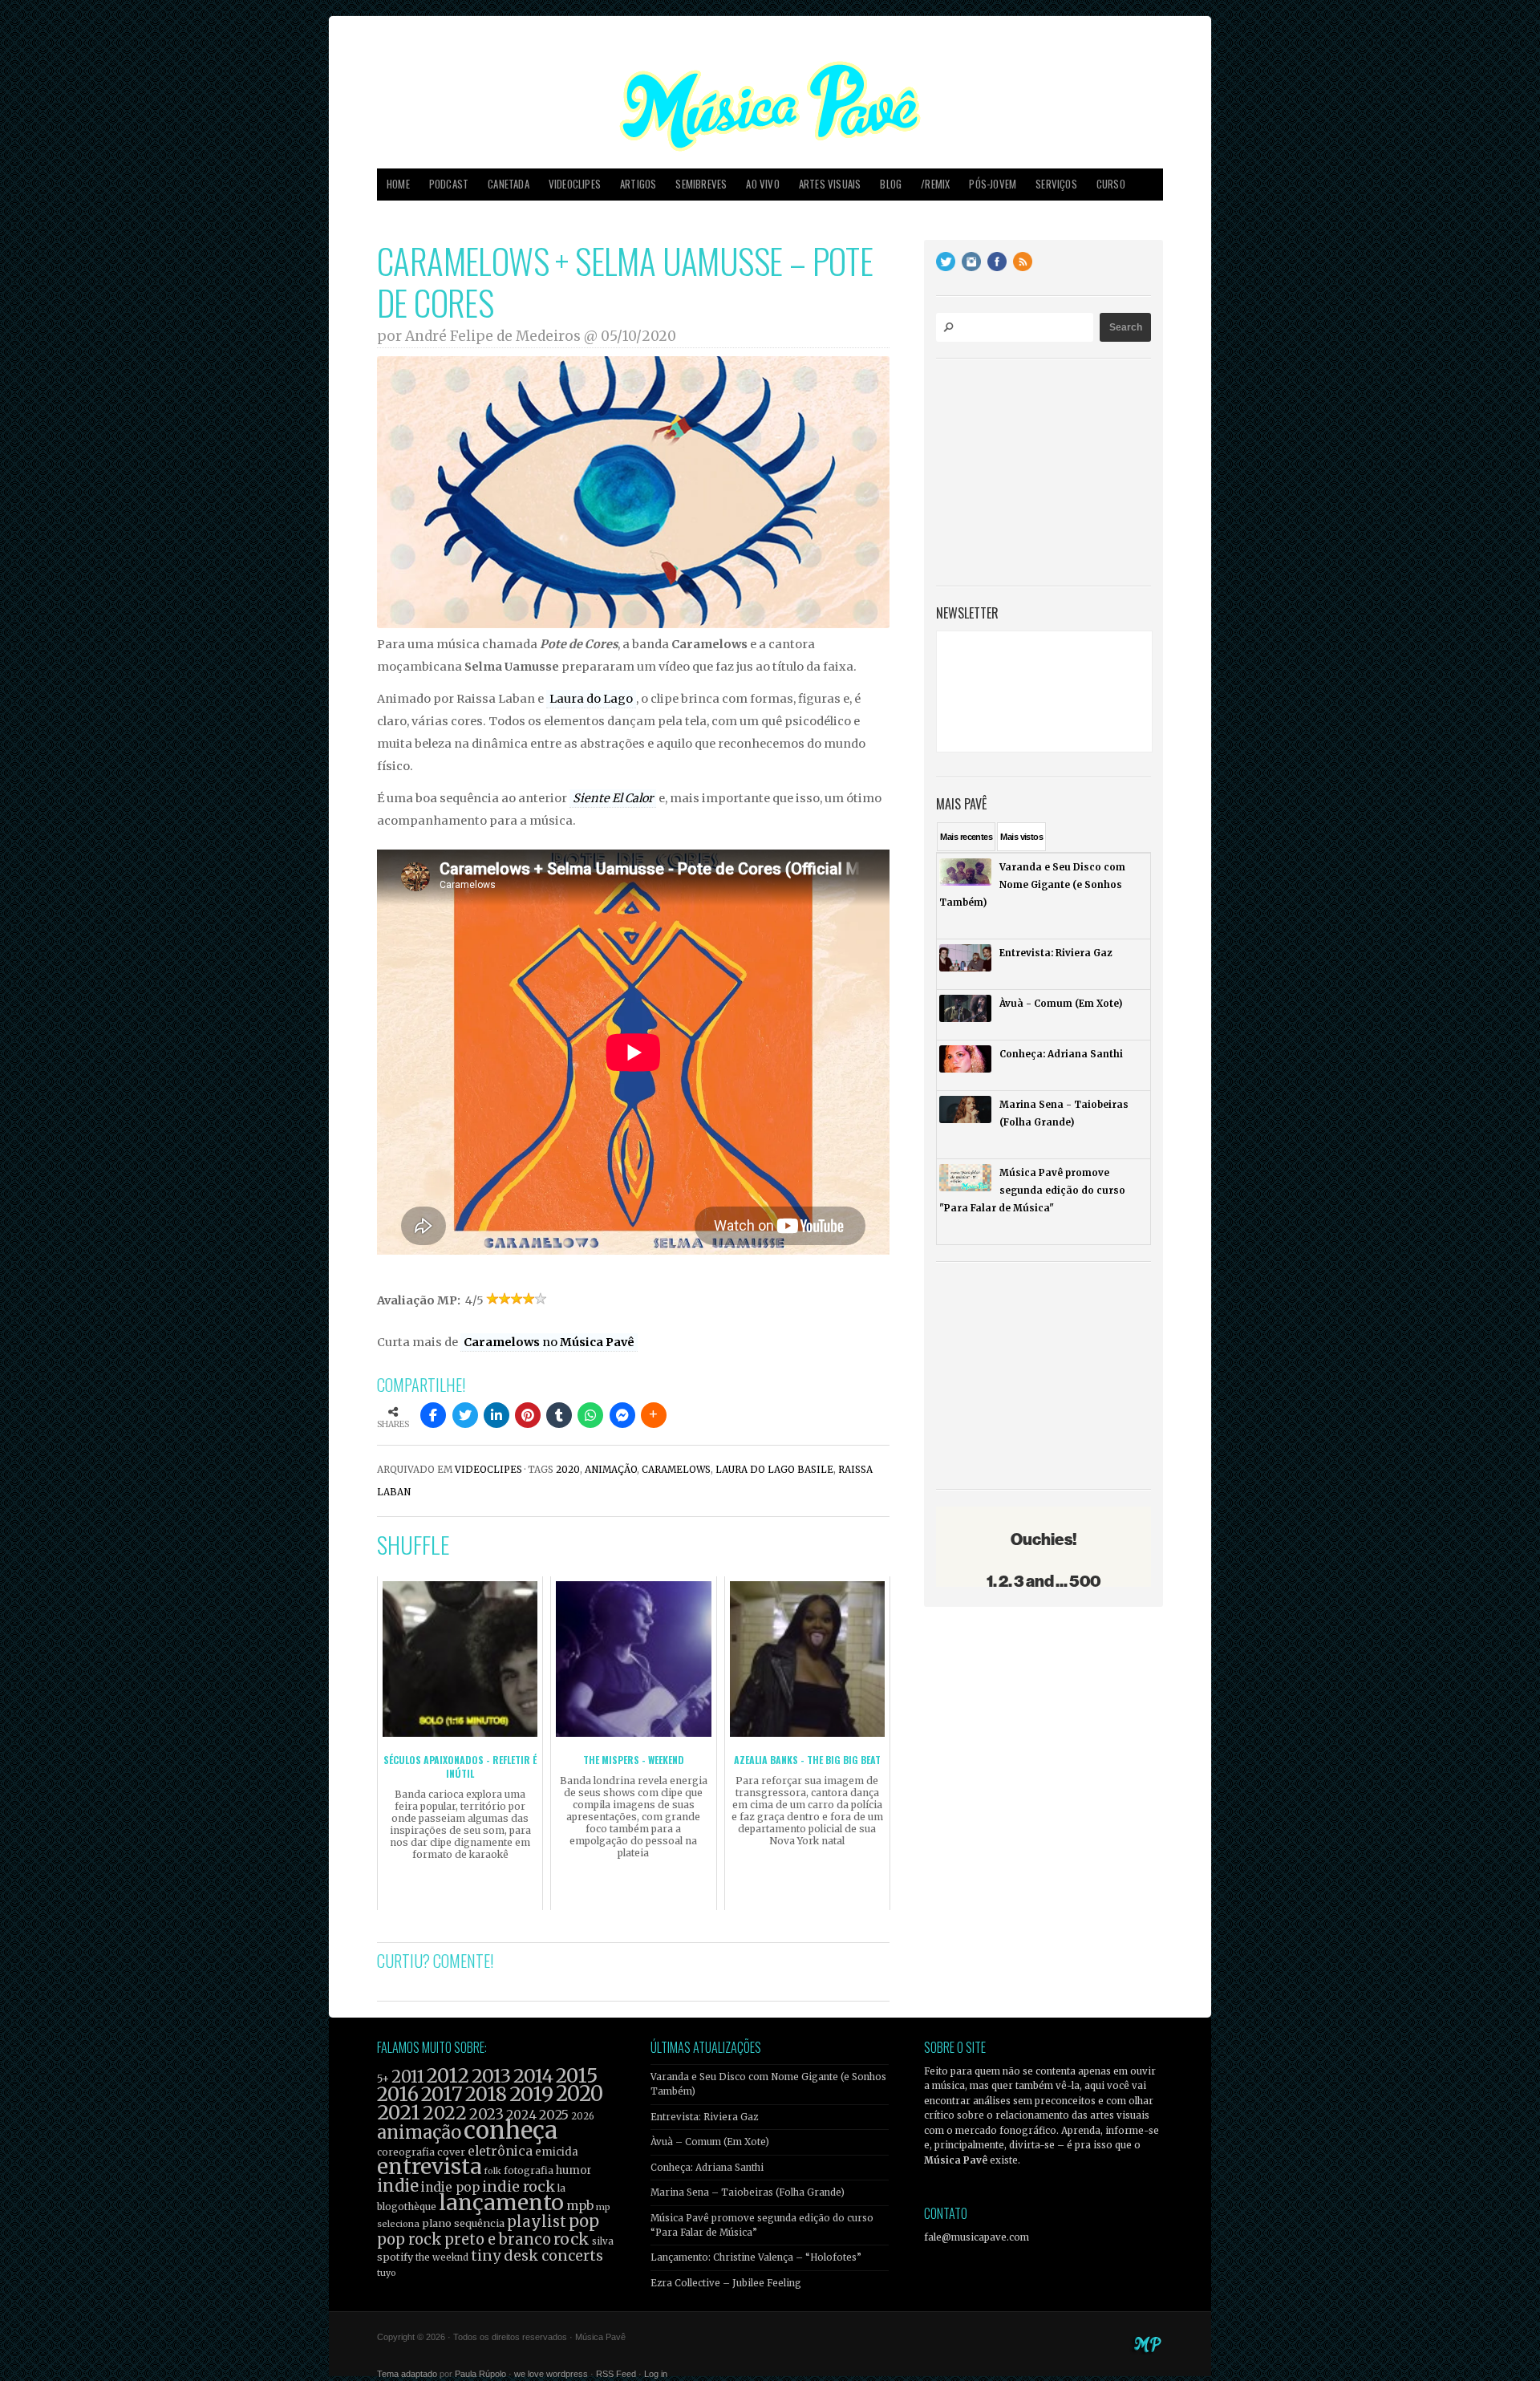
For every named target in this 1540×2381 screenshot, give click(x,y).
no (549, 1342)
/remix (935, 184)
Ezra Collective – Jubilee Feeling (726, 2283)
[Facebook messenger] (622, 1415)
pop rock (409, 2239)
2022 (445, 2113)
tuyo (387, 2273)
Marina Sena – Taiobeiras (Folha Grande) (748, 2192)
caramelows (676, 1470)
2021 (399, 2113)
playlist (537, 2222)
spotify (395, 2257)
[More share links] (654, 1415)
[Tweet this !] (465, 1415)
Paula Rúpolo (480, 2374)
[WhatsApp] (590, 1415)
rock (571, 2239)
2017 (442, 2094)
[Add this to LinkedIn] (496, 1415)
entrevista (429, 2166)
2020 (568, 1470)
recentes (966, 837)
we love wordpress (551, 2374)
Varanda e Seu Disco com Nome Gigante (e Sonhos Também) (768, 2084)
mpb (580, 2206)
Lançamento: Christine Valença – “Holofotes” (756, 2257)
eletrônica (500, 2151)
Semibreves (701, 184)
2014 (533, 2076)
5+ (383, 2079)
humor (574, 2170)
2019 (531, 2094)
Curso (1111, 184)
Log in (656, 2374)
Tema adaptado (407, 2374)
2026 (583, 2116)
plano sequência (463, 2223)
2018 (486, 2095)
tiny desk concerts (537, 2255)
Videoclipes (575, 184)
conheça (511, 2130)
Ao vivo (762, 184)
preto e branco (498, 2239)
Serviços (1056, 184)
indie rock (519, 2186)
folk (492, 2171)
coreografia (406, 2152)
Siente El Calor (613, 798)
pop (584, 2221)
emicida (557, 2152)
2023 (486, 2114)
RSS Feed (616, 2374)
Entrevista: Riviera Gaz (704, 2117)
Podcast (449, 184)
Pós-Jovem (993, 184)
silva (603, 2241)
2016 (398, 2094)
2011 (408, 2077)
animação (611, 1470)
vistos (1021, 837)
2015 (577, 2076)
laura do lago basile (774, 1470)
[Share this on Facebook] (433, 1415)
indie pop (450, 2187)
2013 (491, 2076)
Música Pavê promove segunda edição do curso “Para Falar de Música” (762, 2225)
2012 (448, 2076)
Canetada (509, 184)
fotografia (529, 2170)
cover (451, 2152)
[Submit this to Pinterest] (528, 1415)
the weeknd (442, 2257)
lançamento (501, 2203)
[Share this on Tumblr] (559, 1415)
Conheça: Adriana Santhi (707, 2168)
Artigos (638, 184)
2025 (554, 2115)
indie (398, 2186)
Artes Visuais (830, 184)
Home (398, 184)
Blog (891, 184)
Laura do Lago (591, 699)
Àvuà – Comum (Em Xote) (710, 2142)
